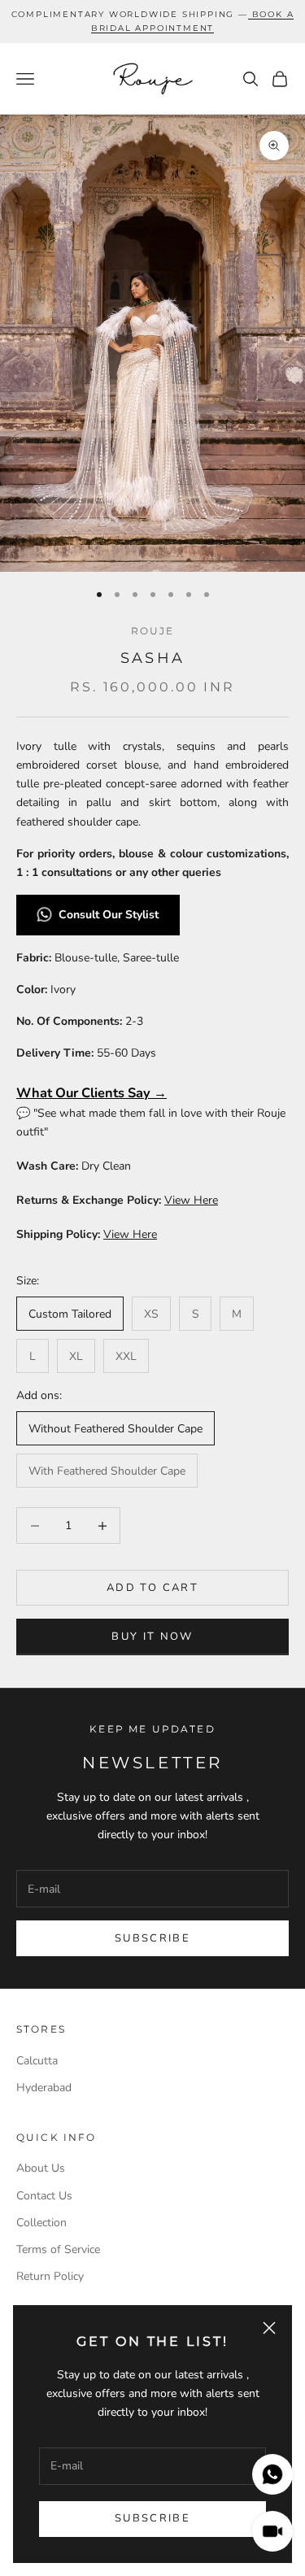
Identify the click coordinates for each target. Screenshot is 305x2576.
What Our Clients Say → (91, 1093)
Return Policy (50, 2276)
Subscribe (152, 2518)
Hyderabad (44, 2088)
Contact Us (44, 2196)
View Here (191, 1200)
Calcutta (37, 2061)
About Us (41, 2168)
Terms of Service (58, 2249)
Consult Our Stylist (110, 915)
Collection (41, 2223)
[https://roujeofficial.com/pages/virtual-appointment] (250, 14)
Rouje (153, 631)
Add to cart (152, 1588)
